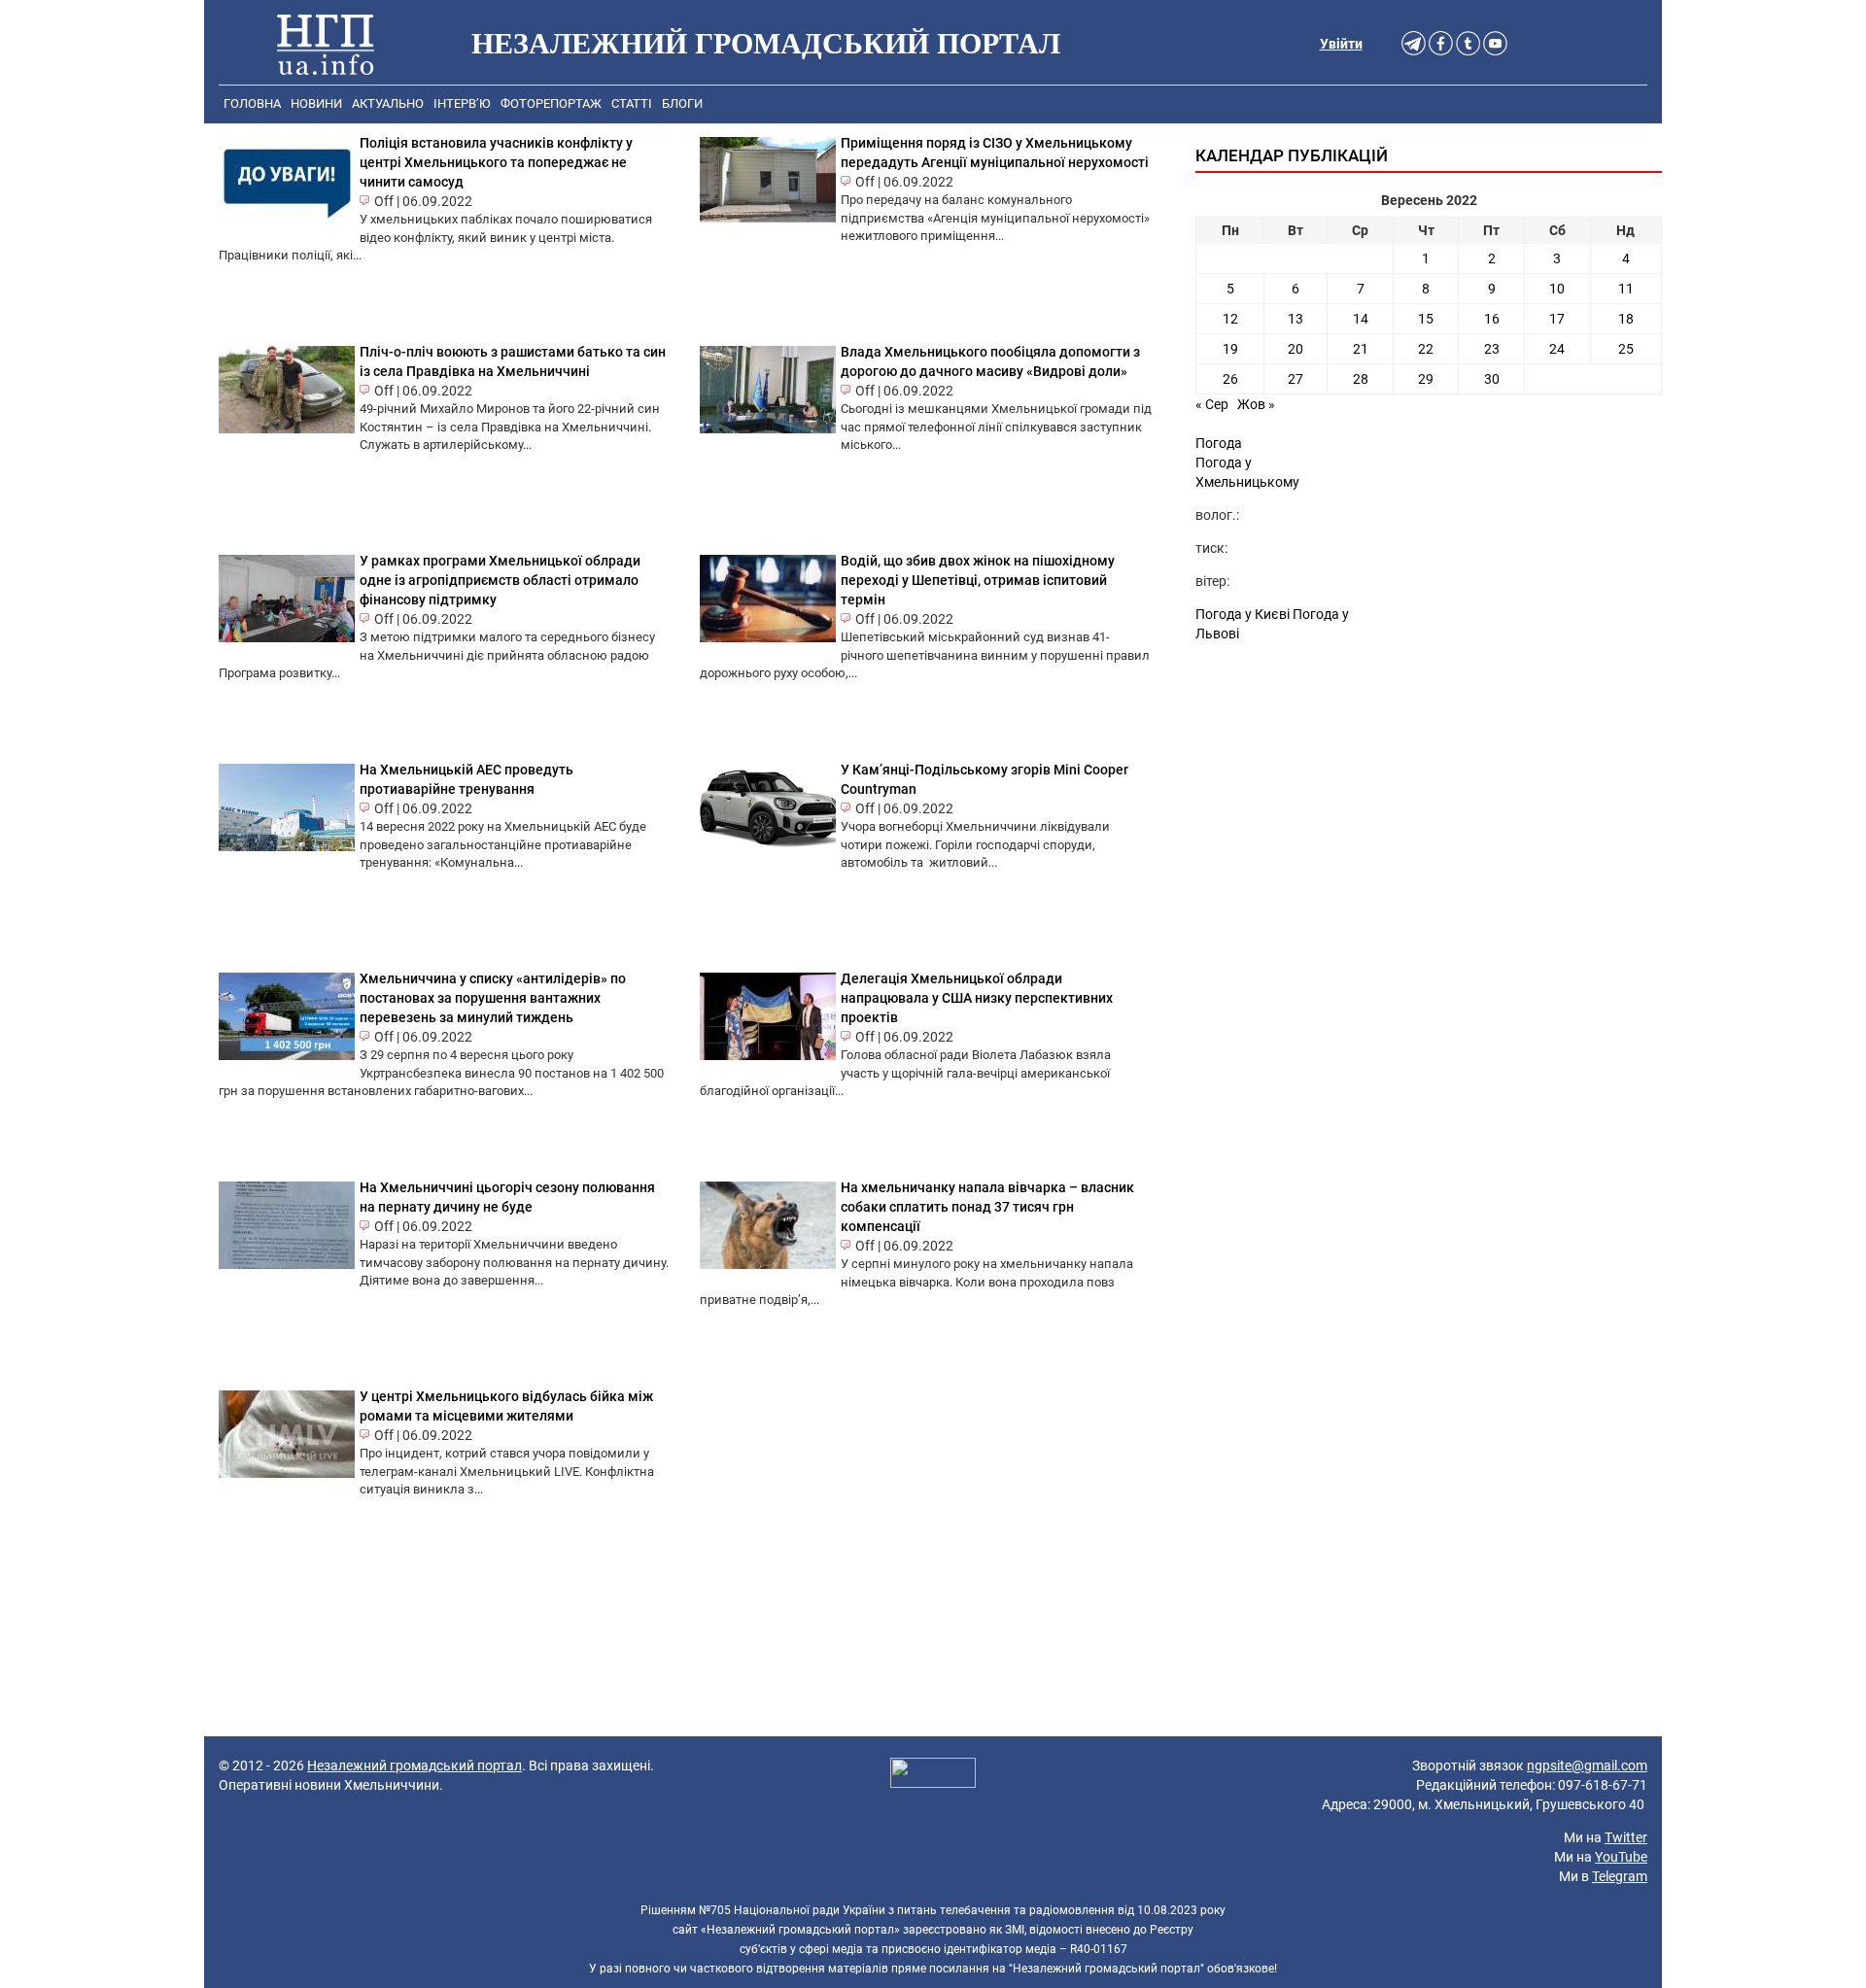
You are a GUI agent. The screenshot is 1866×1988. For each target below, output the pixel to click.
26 (1230, 379)
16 (1492, 319)
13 (1296, 319)
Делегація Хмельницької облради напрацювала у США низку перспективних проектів (977, 998)
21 (1361, 349)
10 (1557, 289)
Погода (1219, 443)
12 (1230, 319)
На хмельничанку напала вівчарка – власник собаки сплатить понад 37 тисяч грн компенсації (987, 1207)
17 (1557, 319)
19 (1230, 349)
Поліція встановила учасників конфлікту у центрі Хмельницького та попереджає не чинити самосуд (496, 162)
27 (1296, 379)
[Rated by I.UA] (933, 1775)
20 (1296, 349)
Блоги (682, 103)
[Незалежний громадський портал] (326, 44)
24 (1557, 349)
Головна (252, 103)
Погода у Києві (1243, 614)
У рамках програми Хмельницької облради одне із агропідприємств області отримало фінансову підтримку (500, 580)
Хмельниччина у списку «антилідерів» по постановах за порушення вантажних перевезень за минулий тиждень (493, 998)
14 (1361, 319)
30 (1492, 379)
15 (1426, 319)
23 (1492, 349)
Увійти (1341, 44)
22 (1426, 349)
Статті (632, 103)
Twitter (1626, 1837)
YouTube (1621, 1857)
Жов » (1256, 404)
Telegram (1620, 1876)
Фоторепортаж (551, 103)
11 (1626, 289)
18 (1626, 319)
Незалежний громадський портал (415, 1765)
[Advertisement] (1429, 818)
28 (1361, 379)
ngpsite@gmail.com (1587, 1765)
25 (1626, 349)
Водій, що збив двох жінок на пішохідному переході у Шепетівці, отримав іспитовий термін (978, 580)
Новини (316, 103)
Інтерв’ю (462, 103)
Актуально (388, 103)
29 (1426, 379)
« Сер (1212, 404)
